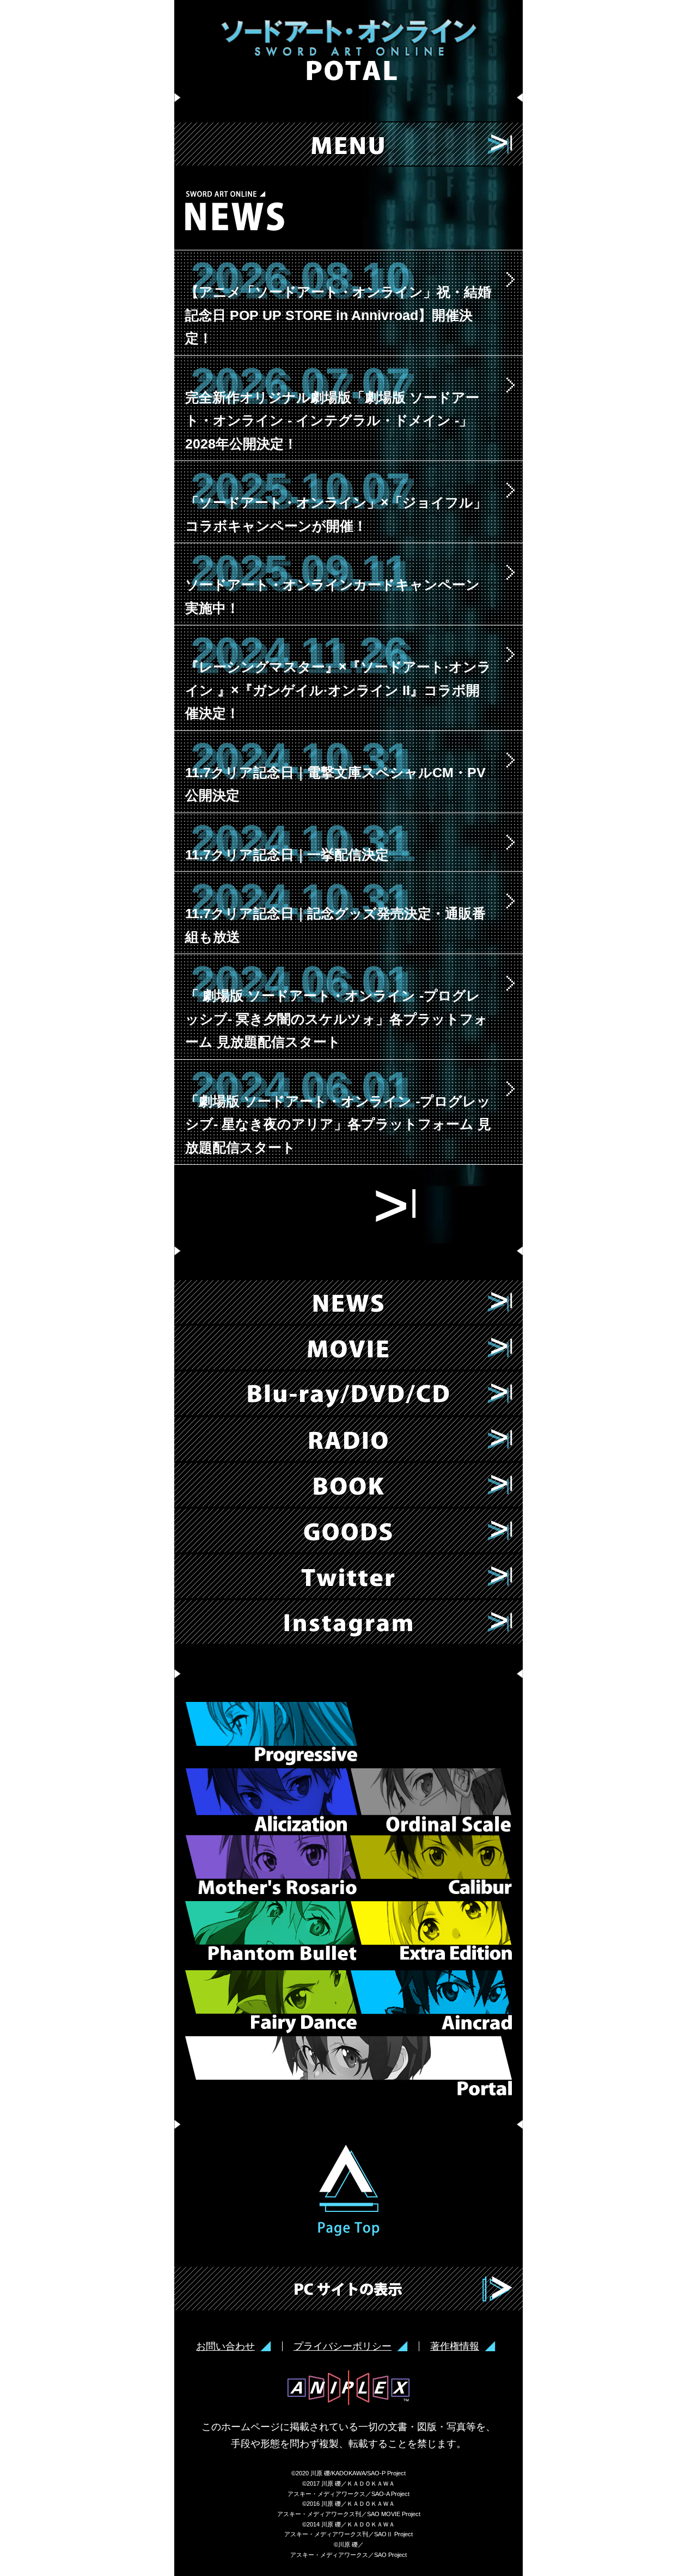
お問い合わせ (225, 2346)
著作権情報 (455, 2346)
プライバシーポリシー (343, 2346)
